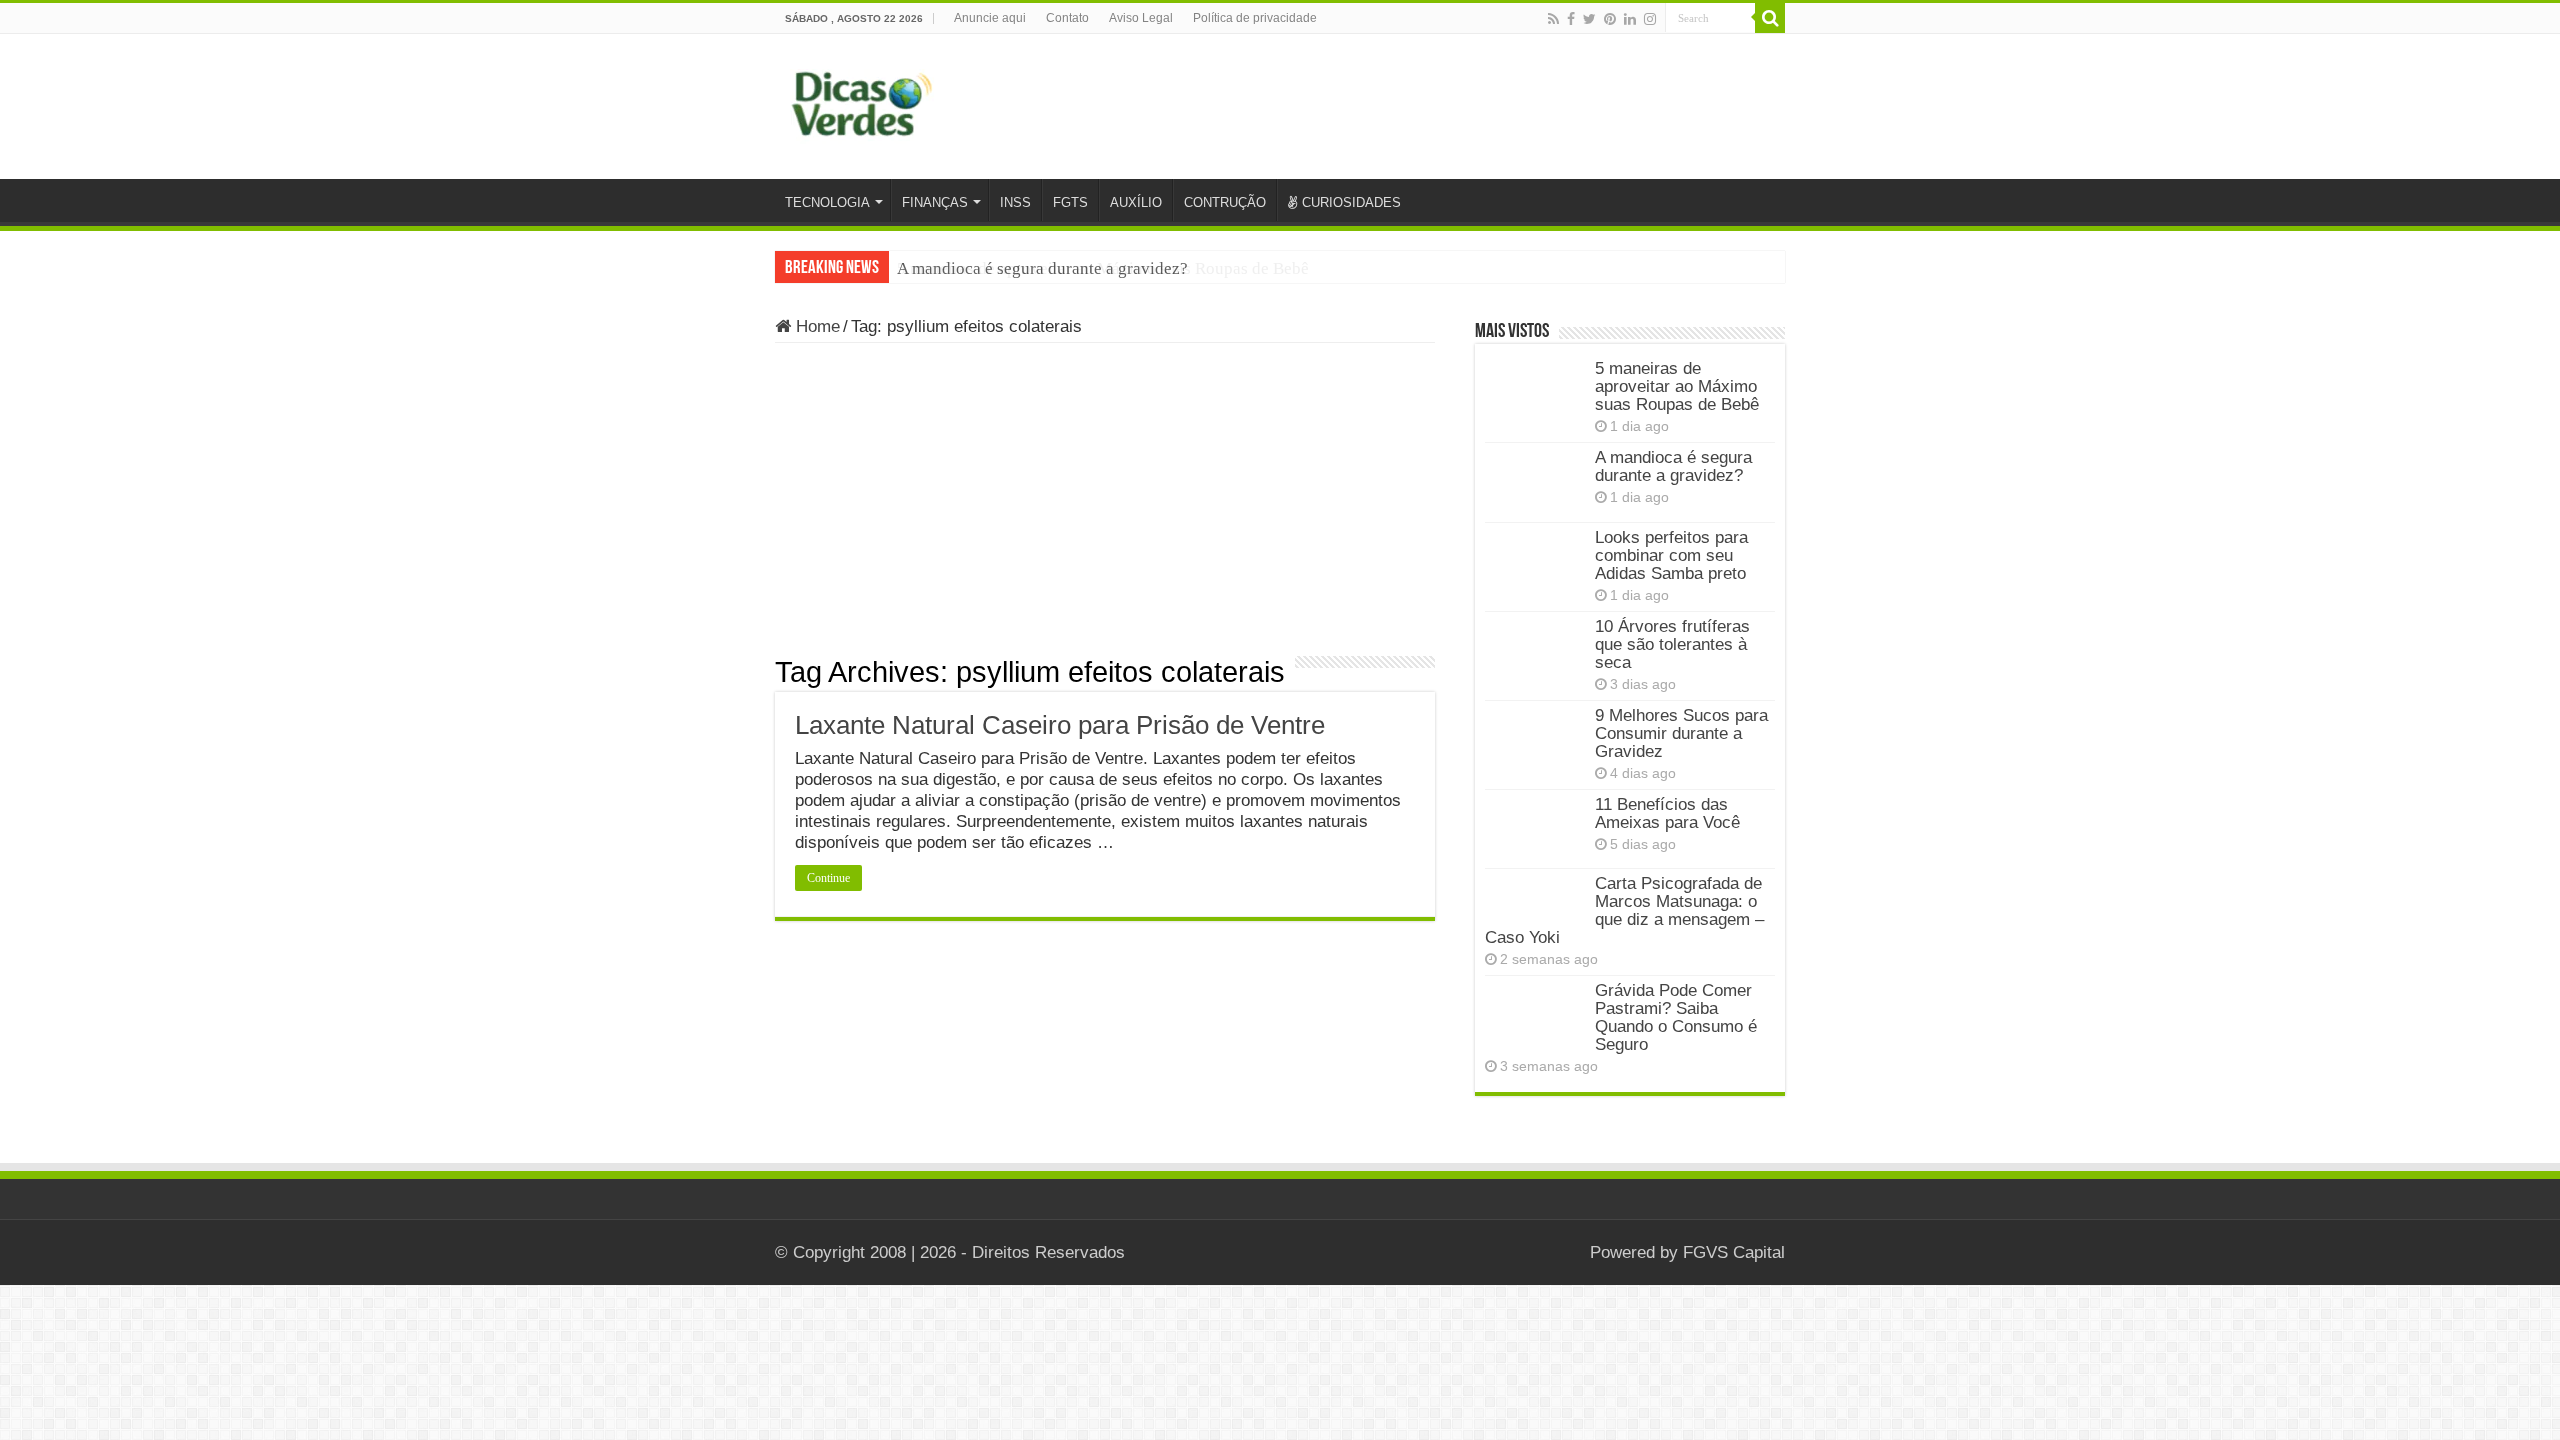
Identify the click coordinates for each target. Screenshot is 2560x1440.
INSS (1015, 202)
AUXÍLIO (1136, 202)
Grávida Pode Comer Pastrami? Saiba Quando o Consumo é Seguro (1676, 1017)
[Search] (1770, 18)
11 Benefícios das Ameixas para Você (1667, 813)
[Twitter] (1589, 19)
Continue (828, 878)
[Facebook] (1571, 19)
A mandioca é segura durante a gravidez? (1042, 268)
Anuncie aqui (990, 18)
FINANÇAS (935, 202)
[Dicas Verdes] (862, 104)
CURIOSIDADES (1351, 202)
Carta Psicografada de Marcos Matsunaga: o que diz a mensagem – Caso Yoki (1624, 910)
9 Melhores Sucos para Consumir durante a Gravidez (1681, 733)
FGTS (1070, 202)
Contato (1067, 18)
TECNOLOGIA (827, 202)
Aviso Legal (1141, 18)
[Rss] (1553, 19)
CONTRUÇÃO (1225, 202)
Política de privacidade (1255, 18)
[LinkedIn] (1630, 19)
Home (815, 326)
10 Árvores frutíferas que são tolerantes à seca (1672, 644)
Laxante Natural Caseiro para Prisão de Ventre (1060, 725)
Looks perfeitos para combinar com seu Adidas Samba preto (1671, 555)
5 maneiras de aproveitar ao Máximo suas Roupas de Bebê (1677, 386)
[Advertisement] (1105, 506)
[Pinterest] (1610, 19)
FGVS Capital (1734, 1252)
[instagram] (1650, 19)
